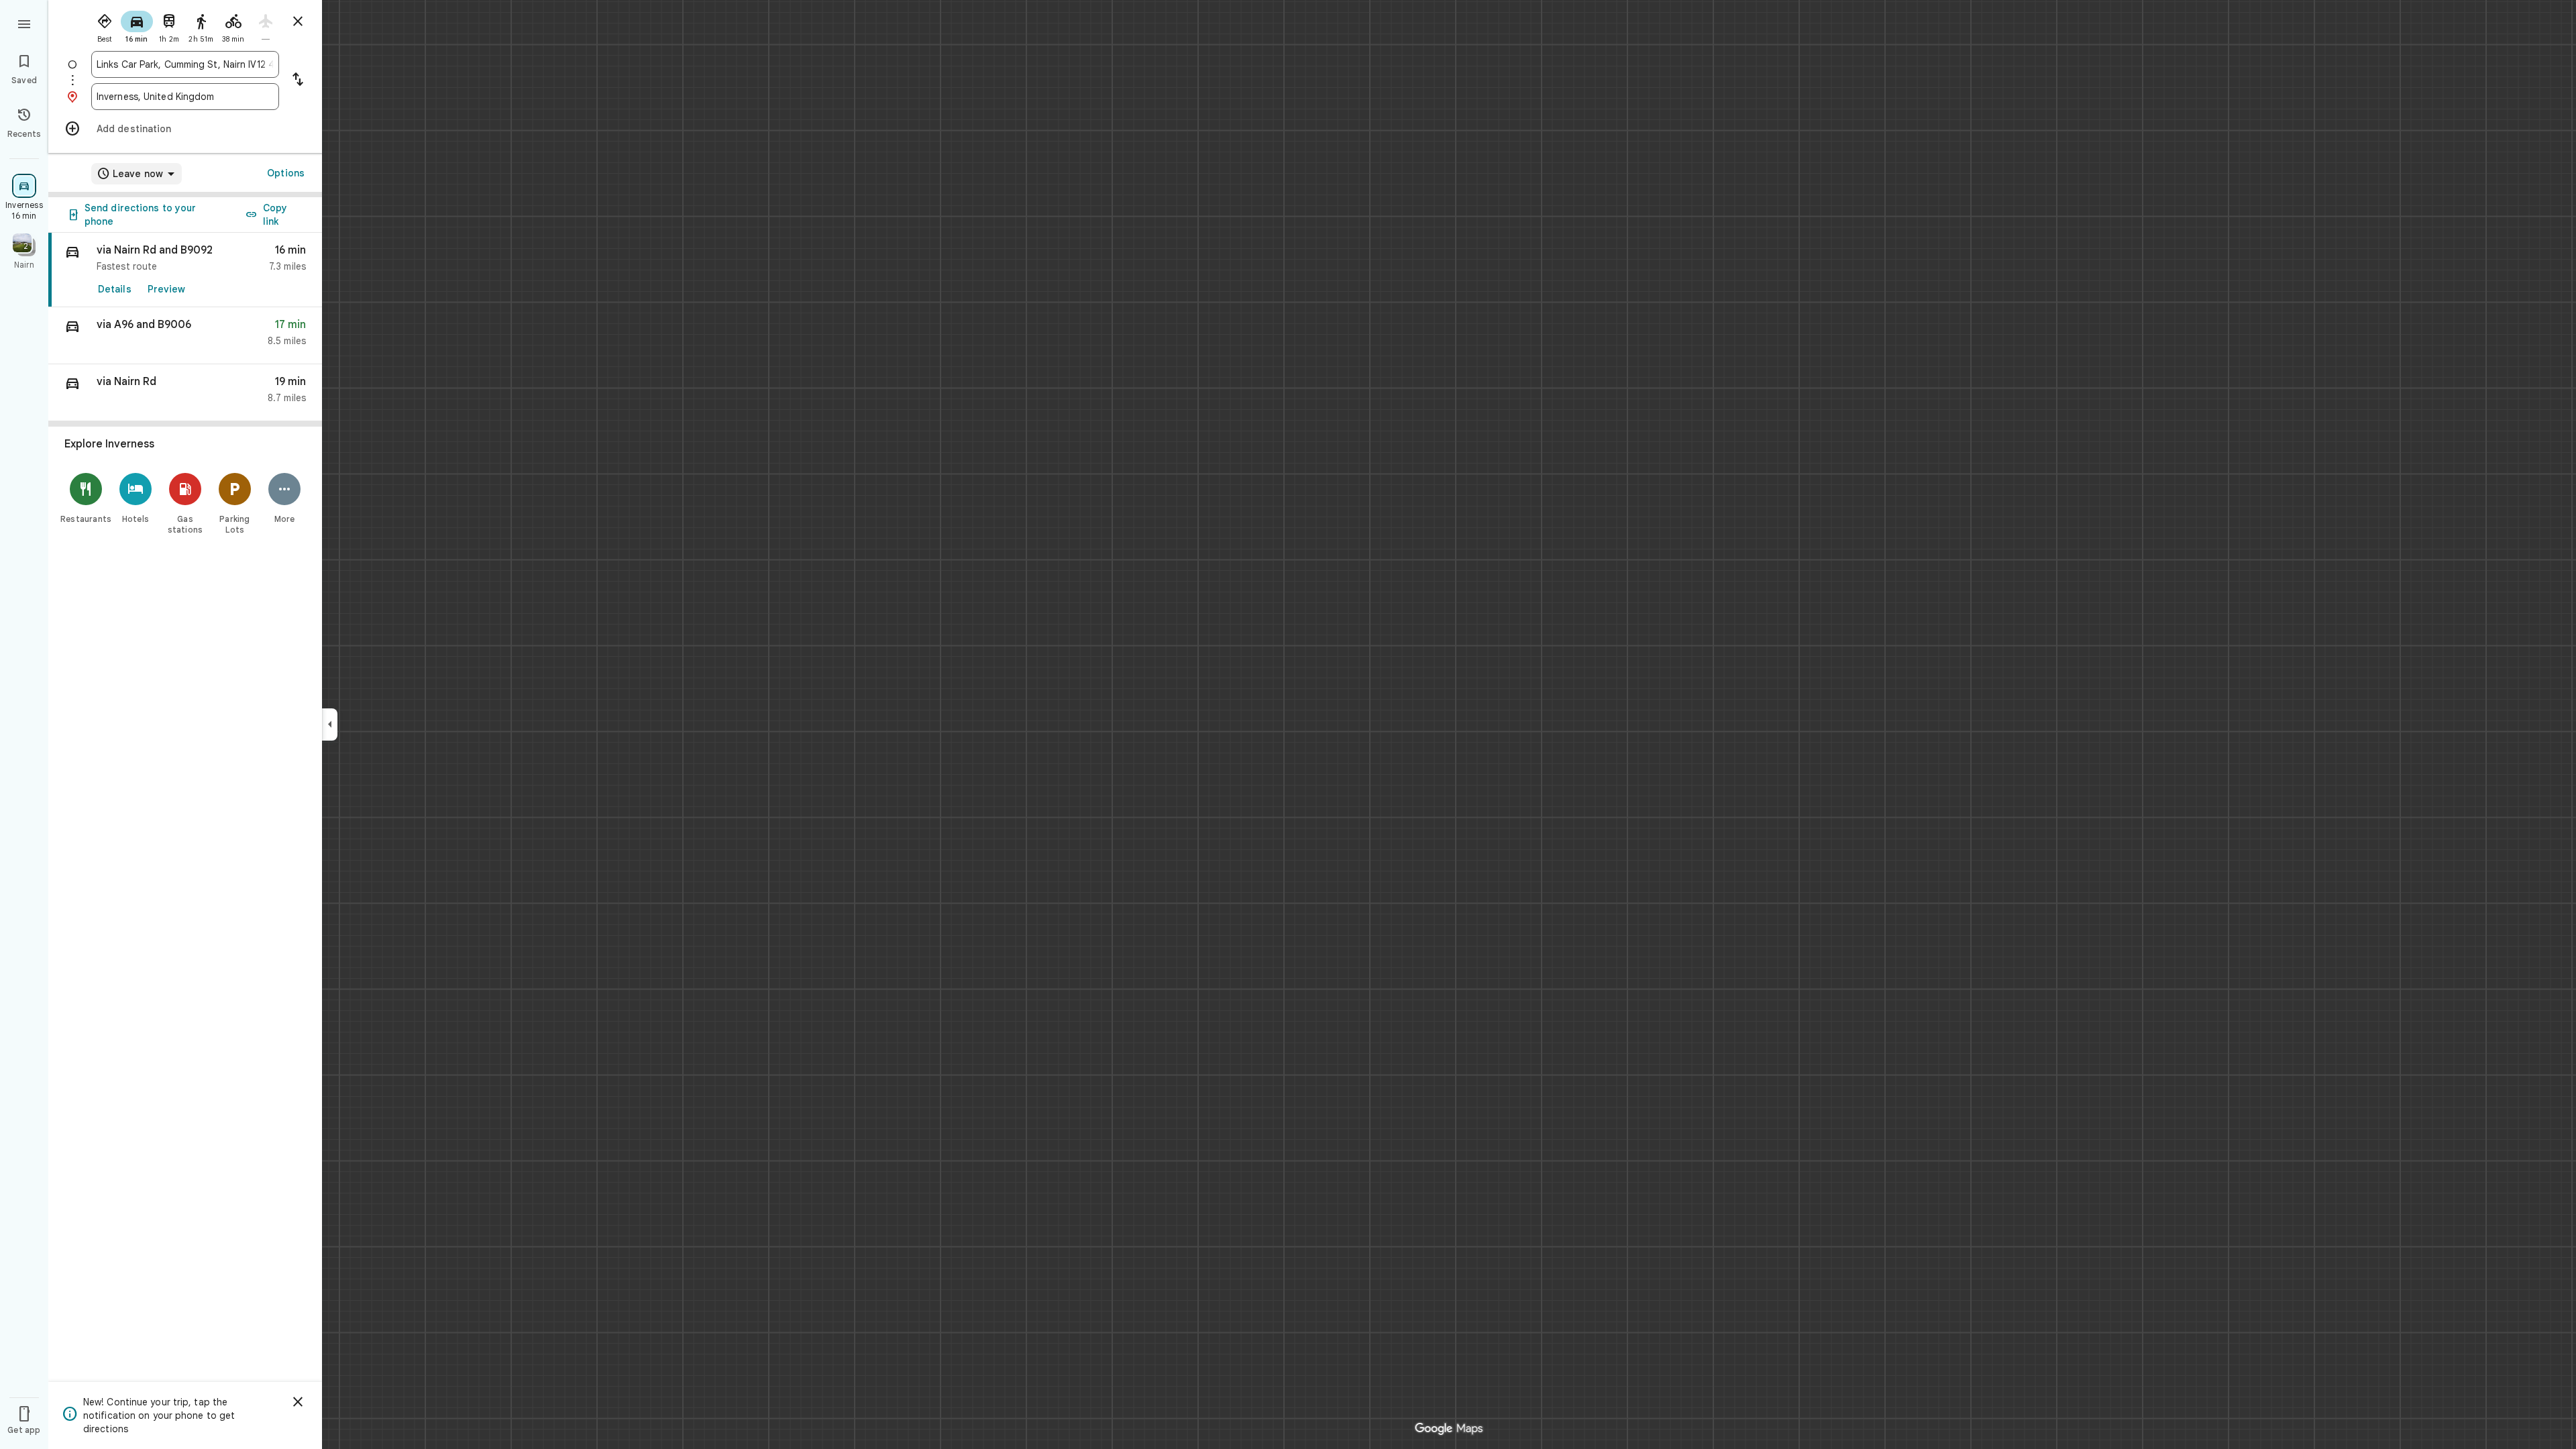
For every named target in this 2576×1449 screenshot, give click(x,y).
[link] (185, 270)
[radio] (105, 25)
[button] (185, 336)
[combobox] (185, 64)
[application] (1288, 724)
